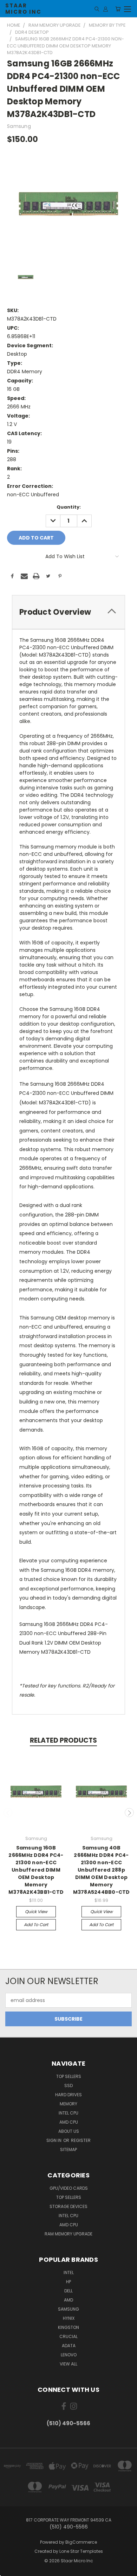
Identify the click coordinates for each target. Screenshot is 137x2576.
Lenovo (69, 2355)
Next (129, 1813)
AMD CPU (69, 2122)
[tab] (68, 612)
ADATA (69, 2346)
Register (81, 2140)
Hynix (69, 2318)
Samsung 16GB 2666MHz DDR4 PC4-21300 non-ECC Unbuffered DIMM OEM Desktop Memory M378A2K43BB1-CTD (36, 1870)
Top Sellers (69, 2076)
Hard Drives (68, 2095)
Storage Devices (68, 2206)
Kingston (68, 2327)
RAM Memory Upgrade (68, 2234)
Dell (68, 2291)
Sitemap (68, 2149)
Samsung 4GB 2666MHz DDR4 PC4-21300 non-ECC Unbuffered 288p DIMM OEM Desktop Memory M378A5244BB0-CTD (102, 1870)
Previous (8, 1813)
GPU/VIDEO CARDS (69, 2188)
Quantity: (69, 507)
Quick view (36, 1912)
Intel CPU (68, 2113)
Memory (68, 2104)
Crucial (68, 2336)
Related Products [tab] (63, 1740)
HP (68, 2282)
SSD (68, 2086)
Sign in (54, 2140)
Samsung (68, 2309)
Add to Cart (36, 1925)
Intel (69, 2272)
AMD (68, 2300)
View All (68, 2364)
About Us (69, 2131)
